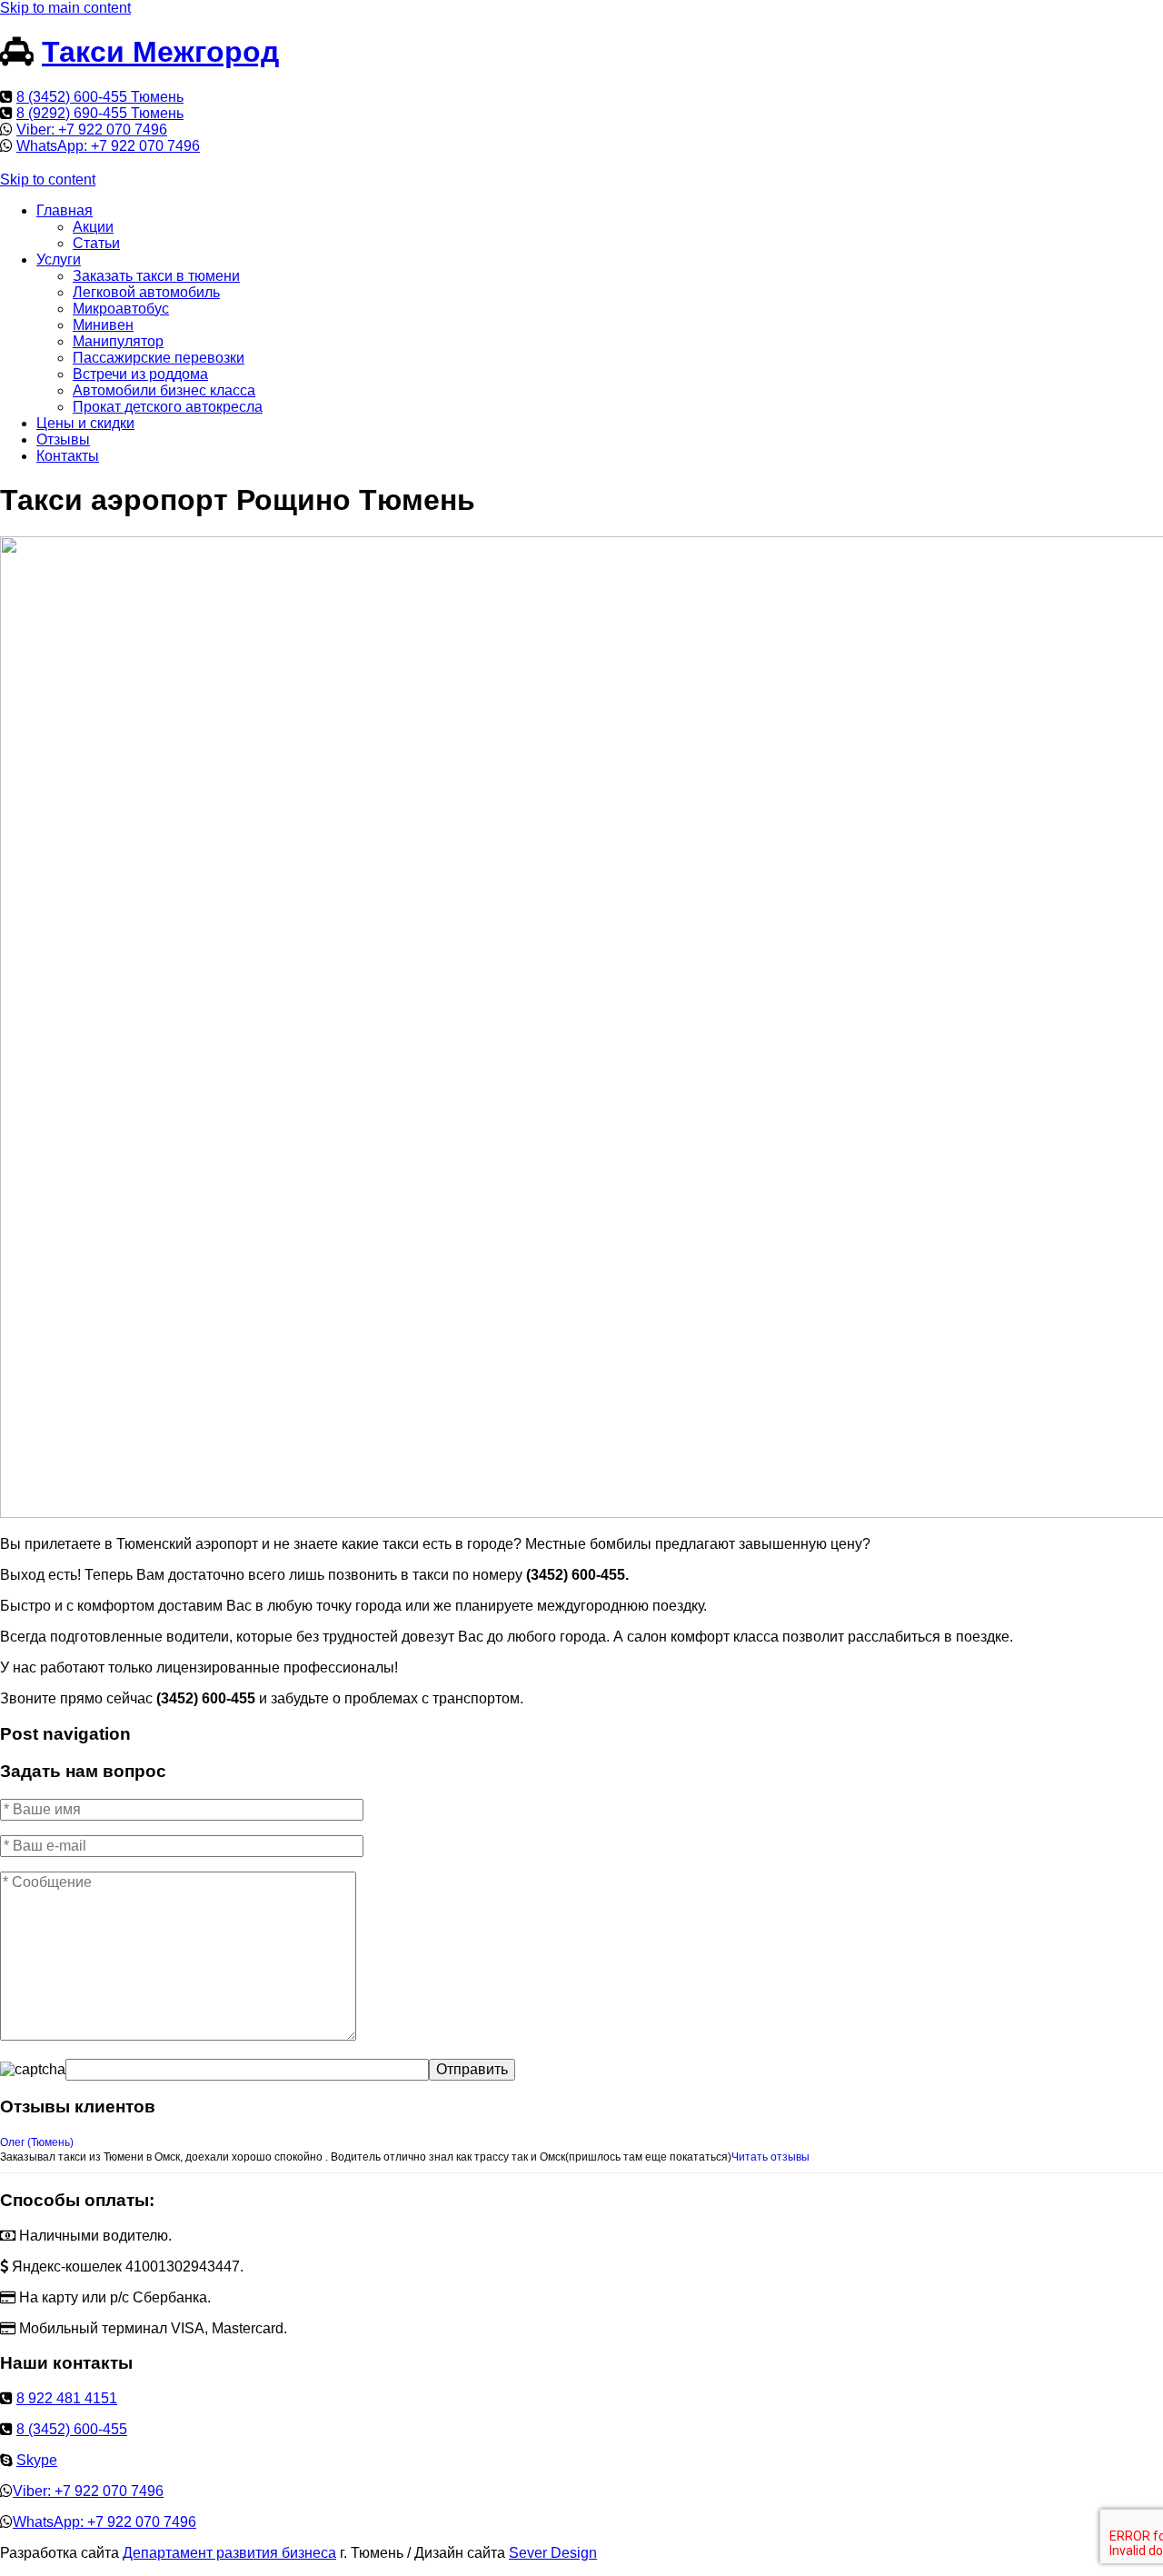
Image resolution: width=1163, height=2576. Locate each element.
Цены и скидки (85, 423)
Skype (37, 2460)
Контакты (68, 456)
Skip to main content (65, 8)
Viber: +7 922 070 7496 (92, 130)
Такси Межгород (160, 52)
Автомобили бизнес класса (164, 390)
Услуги (59, 260)
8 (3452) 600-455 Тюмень (100, 97)
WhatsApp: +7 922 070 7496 (108, 146)
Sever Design (553, 2553)
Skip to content (48, 180)
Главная (65, 210)
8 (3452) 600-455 (72, 2429)
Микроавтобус (121, 309)
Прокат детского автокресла (168, 407)
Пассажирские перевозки (159, 358)
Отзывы (63, 439)
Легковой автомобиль (146, 292)
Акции (93, 227)
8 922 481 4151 (67, 2398)
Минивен (103, 325)
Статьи (96, 243)
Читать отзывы (770, 2157)
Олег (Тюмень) (37, 2142)
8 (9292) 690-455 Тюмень (100, 113)
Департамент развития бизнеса (229, 2553)
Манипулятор (118, 341)
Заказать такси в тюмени (156, 276)
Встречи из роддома (140, 374)
